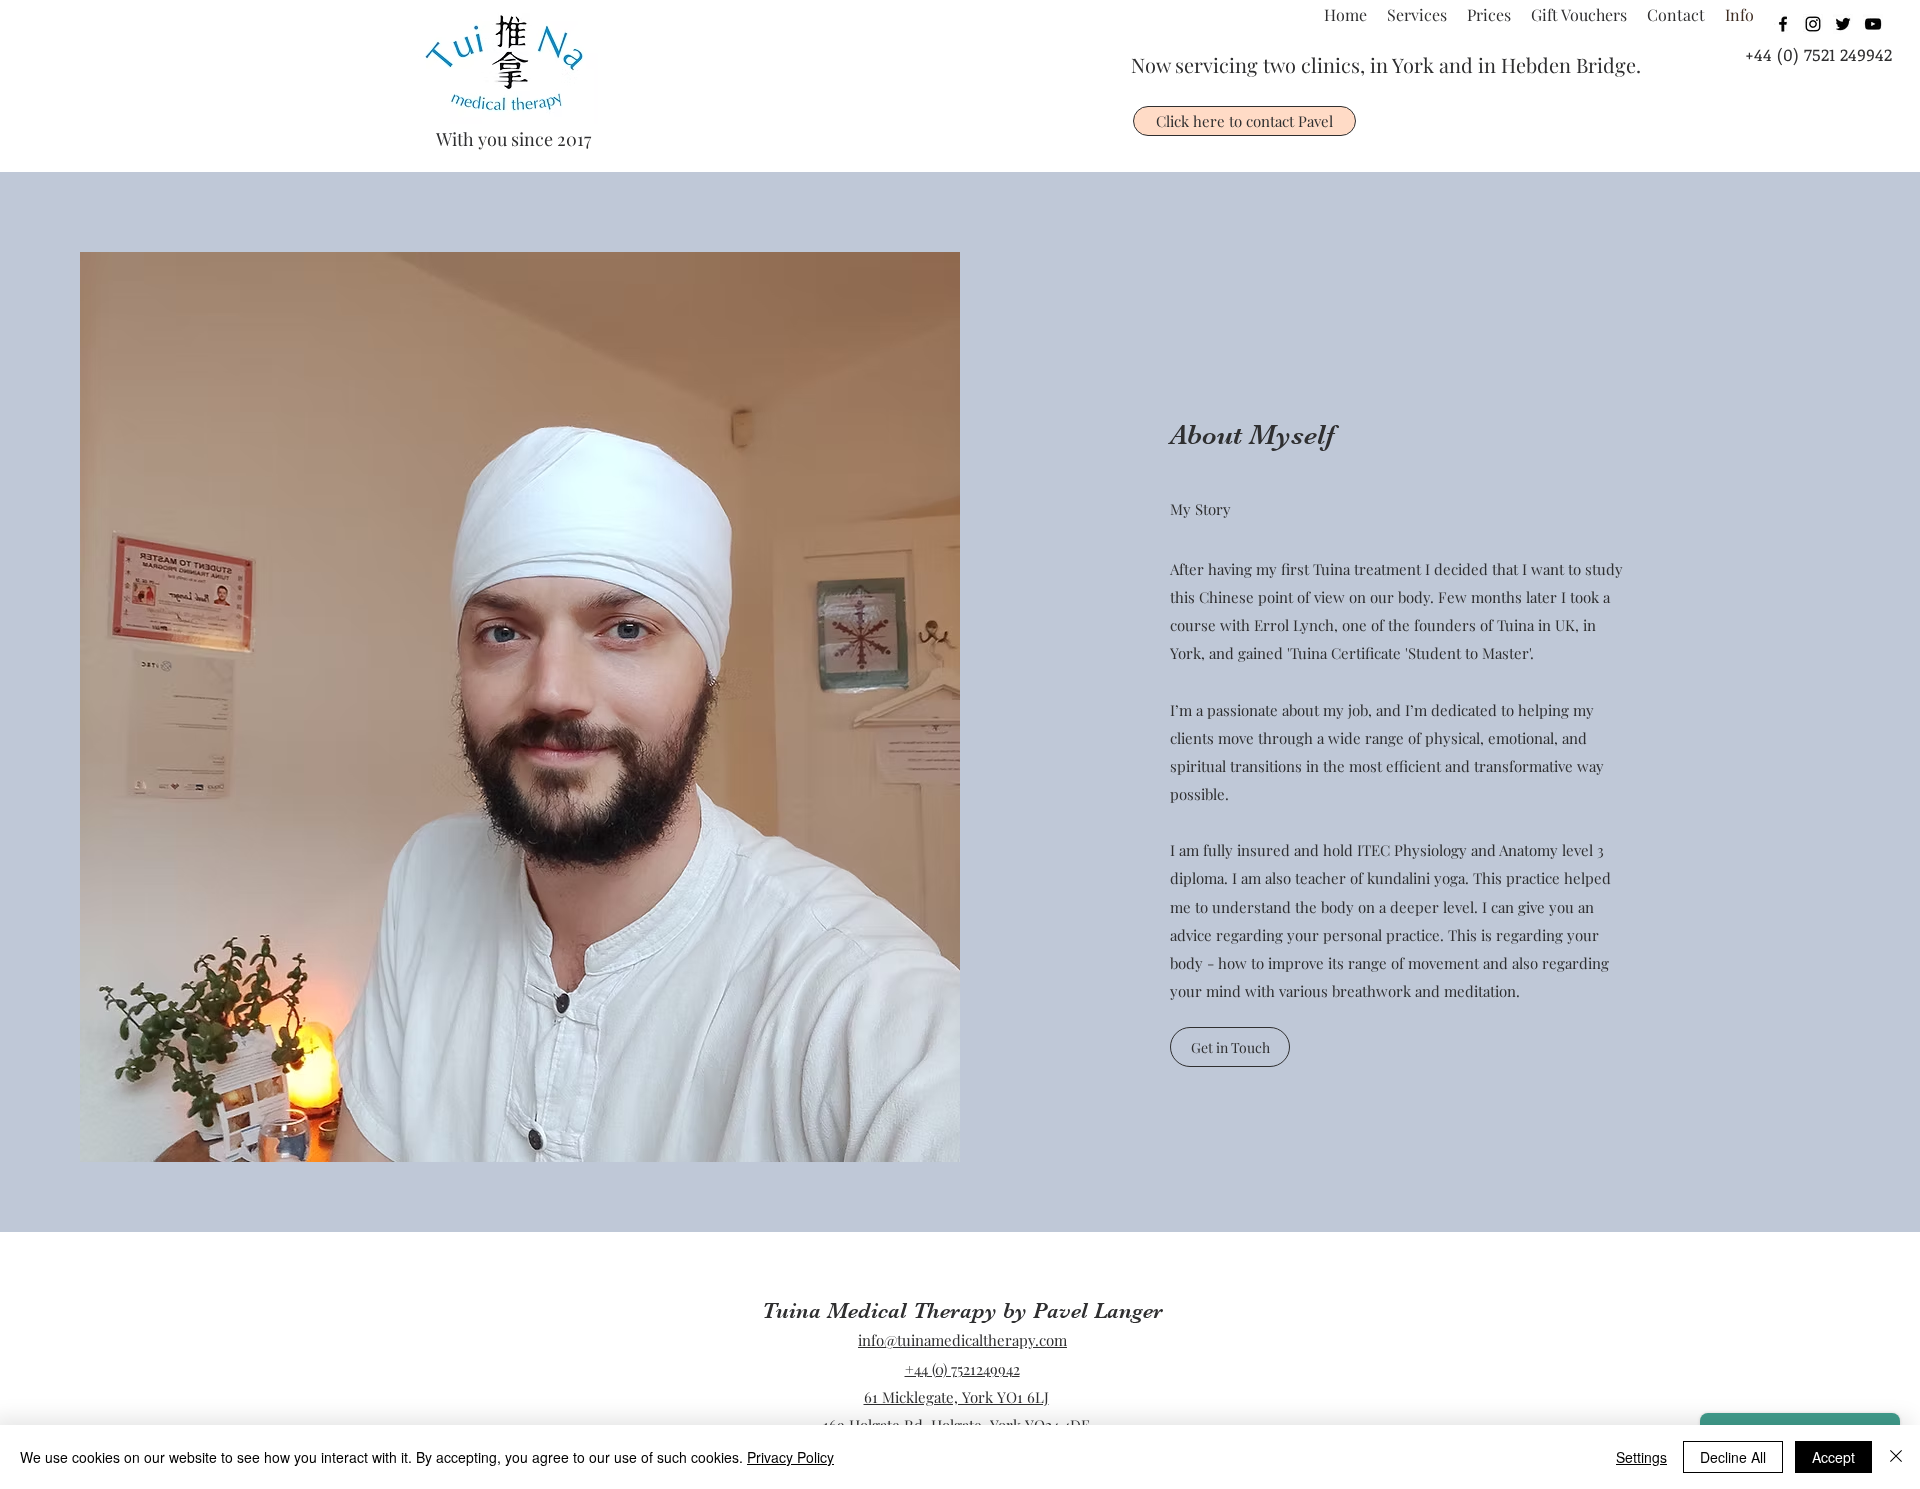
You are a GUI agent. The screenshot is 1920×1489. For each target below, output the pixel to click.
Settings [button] (1641, 1457)
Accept (1833, 1457)
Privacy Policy (790, 1457)
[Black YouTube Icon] (1873, 24)
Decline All (1733, 1457)
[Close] (1896, 1457)
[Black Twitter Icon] (1843, 24)
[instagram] (1813, 24)
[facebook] (1783, 24)
